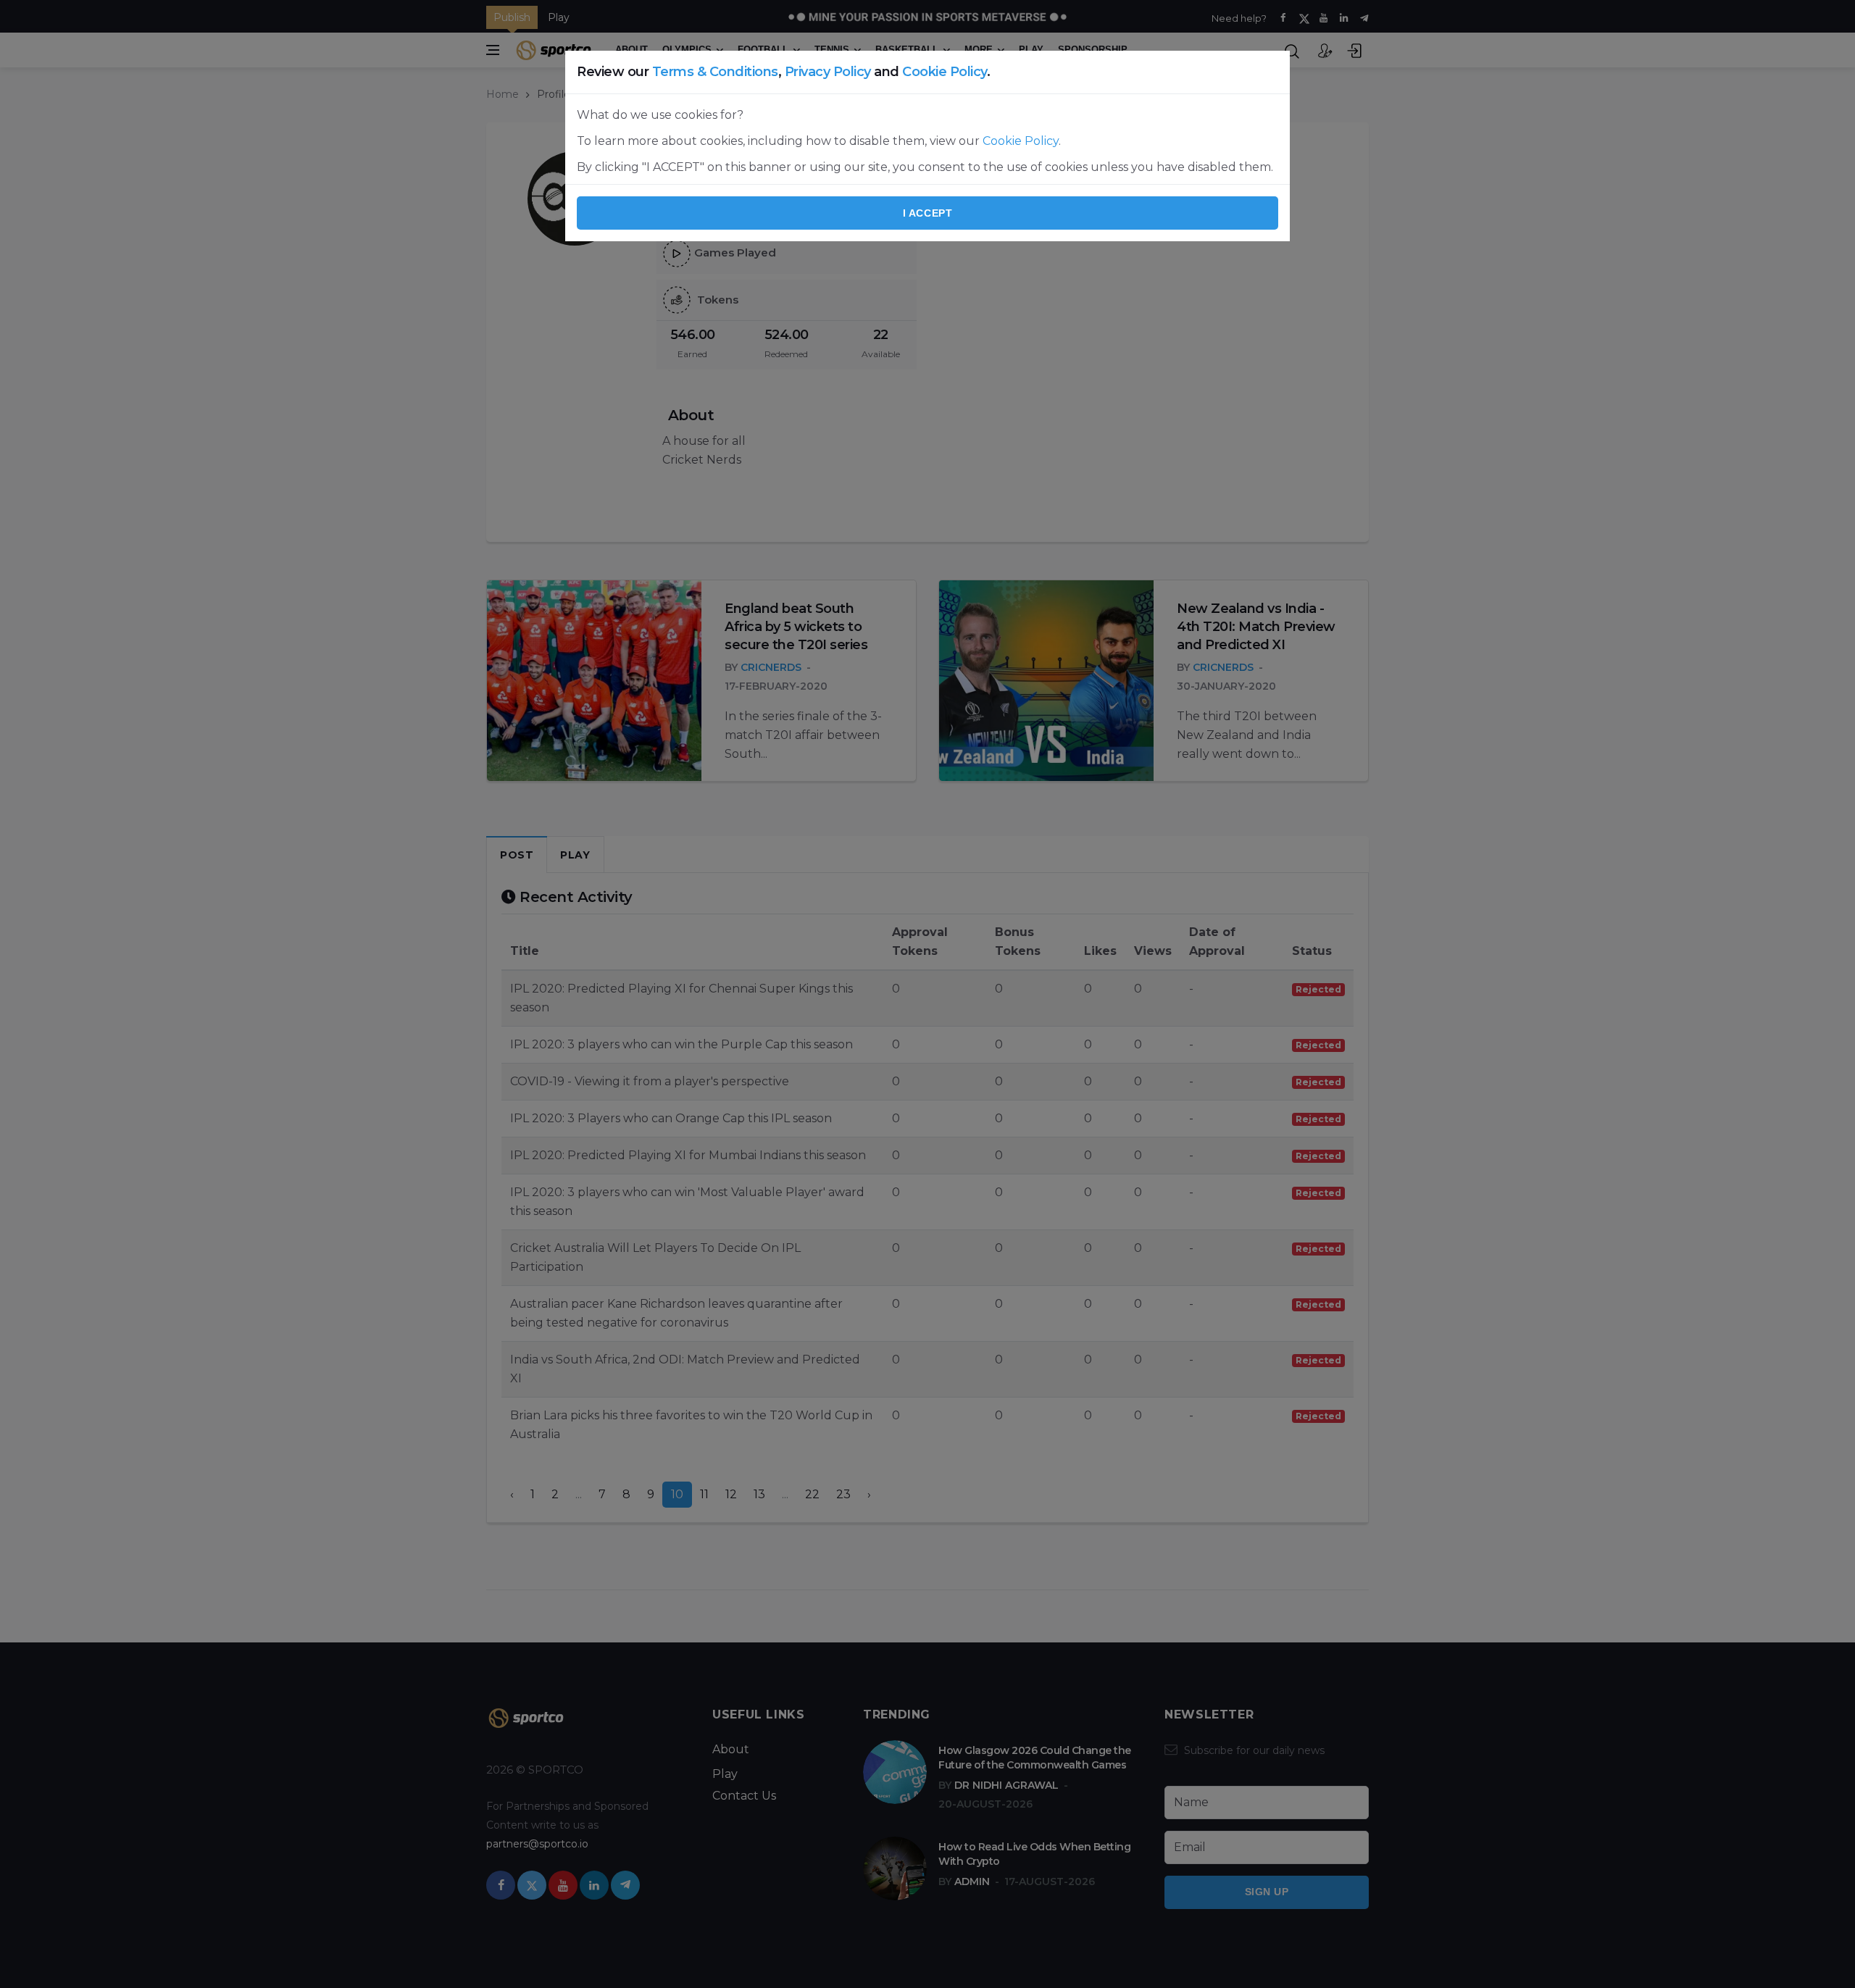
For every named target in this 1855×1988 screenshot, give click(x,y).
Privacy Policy (828, 72)
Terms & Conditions (715, 72)
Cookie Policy (945, 72)
